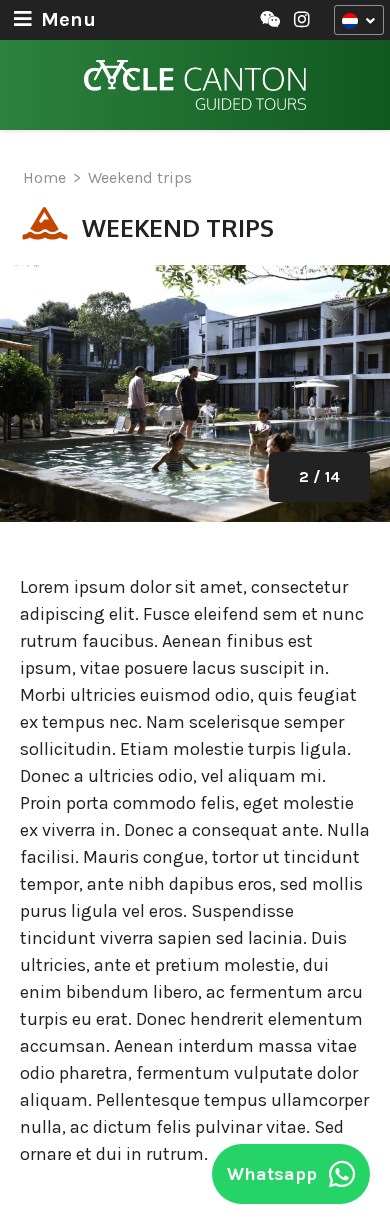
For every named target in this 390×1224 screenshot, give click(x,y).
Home (44, 177)
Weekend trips (140, 177)
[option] (195, 393)
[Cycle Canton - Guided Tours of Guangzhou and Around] (195, 85)
